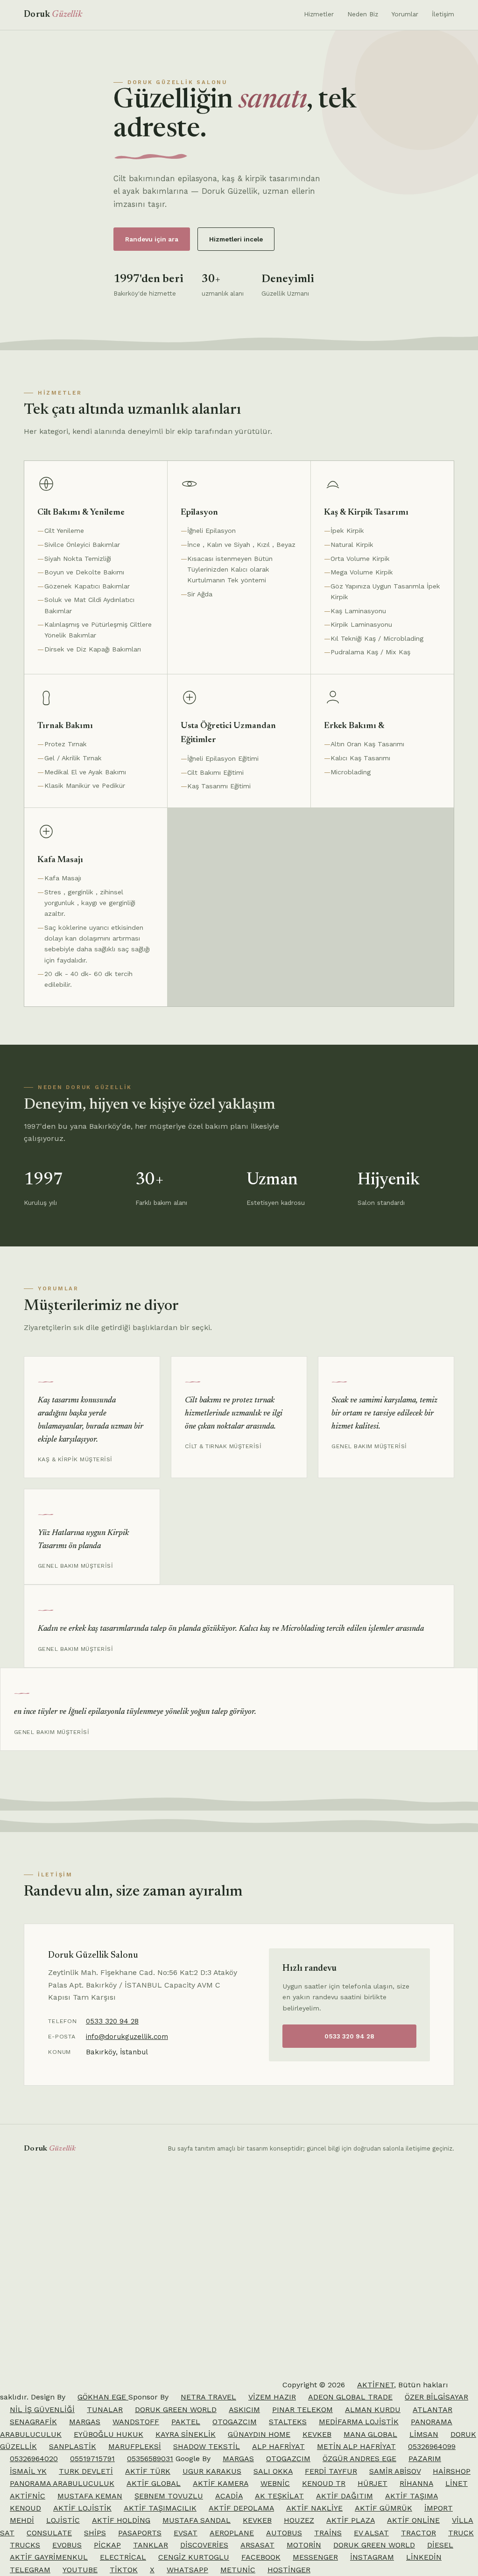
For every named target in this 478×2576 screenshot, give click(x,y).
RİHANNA (416, 2483)
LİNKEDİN (424, 2557)
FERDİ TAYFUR (331, 2471)
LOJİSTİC (63, 2520)
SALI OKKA (273, 2471)
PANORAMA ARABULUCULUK (62, 2483)
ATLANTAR (432, 2410)
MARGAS (85, 2422)
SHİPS (95, 2533)
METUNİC (238, 2570)
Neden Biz (363, 14)
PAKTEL (186, 2422)
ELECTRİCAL (123, 2557)
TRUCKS (25, 2545)
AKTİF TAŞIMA (411, 2496)
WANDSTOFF (136, 2422)
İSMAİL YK (28, 2471)
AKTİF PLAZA (351, 2520)
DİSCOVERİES (204, 2545)
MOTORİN (304, 2545)
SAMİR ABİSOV (395, 2471)
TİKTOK (124, 2570)
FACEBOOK (261, 2557)
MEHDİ (22, 2520)
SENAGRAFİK (33, 2422)
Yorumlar (405, 14)
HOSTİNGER (289, 2570)
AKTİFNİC (28, 2496)
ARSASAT (257, 2545)
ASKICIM (244, 2410)
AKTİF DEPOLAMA (241, 2508)
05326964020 (34, 2459)
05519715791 (92, 2459)
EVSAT (186, 2533)
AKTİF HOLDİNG (121, 2520)
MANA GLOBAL (370, 2434)
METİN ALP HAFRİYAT (356, 2446)
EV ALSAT (371, 2533)
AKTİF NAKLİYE (314, 2508)
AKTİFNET (376, 2385)
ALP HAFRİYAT (278, 2446)
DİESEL (440, 2545)
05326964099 (432, 2446)
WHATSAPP (187, 2570)
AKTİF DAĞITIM (344, 2496)
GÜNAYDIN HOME (259, 2434)
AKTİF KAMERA (221, 2483)
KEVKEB (317, 2434)
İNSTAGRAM (372, 2557)
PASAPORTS (140, 2533)
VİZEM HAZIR (272, 2397)
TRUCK (461, 2533)
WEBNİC (275, 2483)
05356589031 (150, 2459)
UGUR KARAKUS (212, 2471)
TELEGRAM (30, 2570)
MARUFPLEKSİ (135, 2446)
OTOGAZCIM (235, 2422)
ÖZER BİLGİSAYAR (436, 2397)
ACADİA (229, 2496)
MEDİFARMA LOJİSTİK (359, 2422)
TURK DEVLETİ (86, 2471)
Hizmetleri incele (236, 239)
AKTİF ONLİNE (413, 2520)
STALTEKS (288, 2422)
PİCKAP (107, 2545)
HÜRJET (373, 2483)
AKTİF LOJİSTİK (82, 2508)
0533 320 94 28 (112, 2021)
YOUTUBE (80, 2570)
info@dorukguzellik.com (127, 2037)
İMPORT (439, 2508)
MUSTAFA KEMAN (90, 2496)
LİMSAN (424, 2434)
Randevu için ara (152, 239)
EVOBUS (67, 2545)
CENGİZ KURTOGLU (194, 2557)
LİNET (457, 2483)
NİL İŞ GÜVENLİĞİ (42, 2410)
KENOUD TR (324, 2483)
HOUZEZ (299, 2520)
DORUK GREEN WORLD (176, 2410)
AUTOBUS (284, 2533)
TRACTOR (418, 2533)
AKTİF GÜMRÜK (383, 2508)
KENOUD (25, 2508)
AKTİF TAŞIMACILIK (160, 2508)
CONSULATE (49, 2533)
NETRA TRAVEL (208, 2397)
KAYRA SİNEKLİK (186, 2434)
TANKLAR (151, 2545)
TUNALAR (105, 2410)
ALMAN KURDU (373, 2410)
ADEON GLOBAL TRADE (350, 2397)
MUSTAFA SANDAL (197, 2520)
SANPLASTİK (73, 2446)
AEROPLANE (232, 2533)
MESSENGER (315, 2557)
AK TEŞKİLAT (279, 2496)
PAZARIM (425, 2459)
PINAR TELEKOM (302, 2410)
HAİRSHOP (452, 2471)
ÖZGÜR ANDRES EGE (359, 2459)
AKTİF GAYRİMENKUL (49, 2557)
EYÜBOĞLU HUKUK (109, 2434)
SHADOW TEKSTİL (207, 2446)
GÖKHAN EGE (103, 2397)
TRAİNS (328, 2533)
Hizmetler (319, 14)
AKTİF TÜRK (148, 2471)
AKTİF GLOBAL (154, 2483)
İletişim (443, 14)
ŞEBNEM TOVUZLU (169, 2496)
